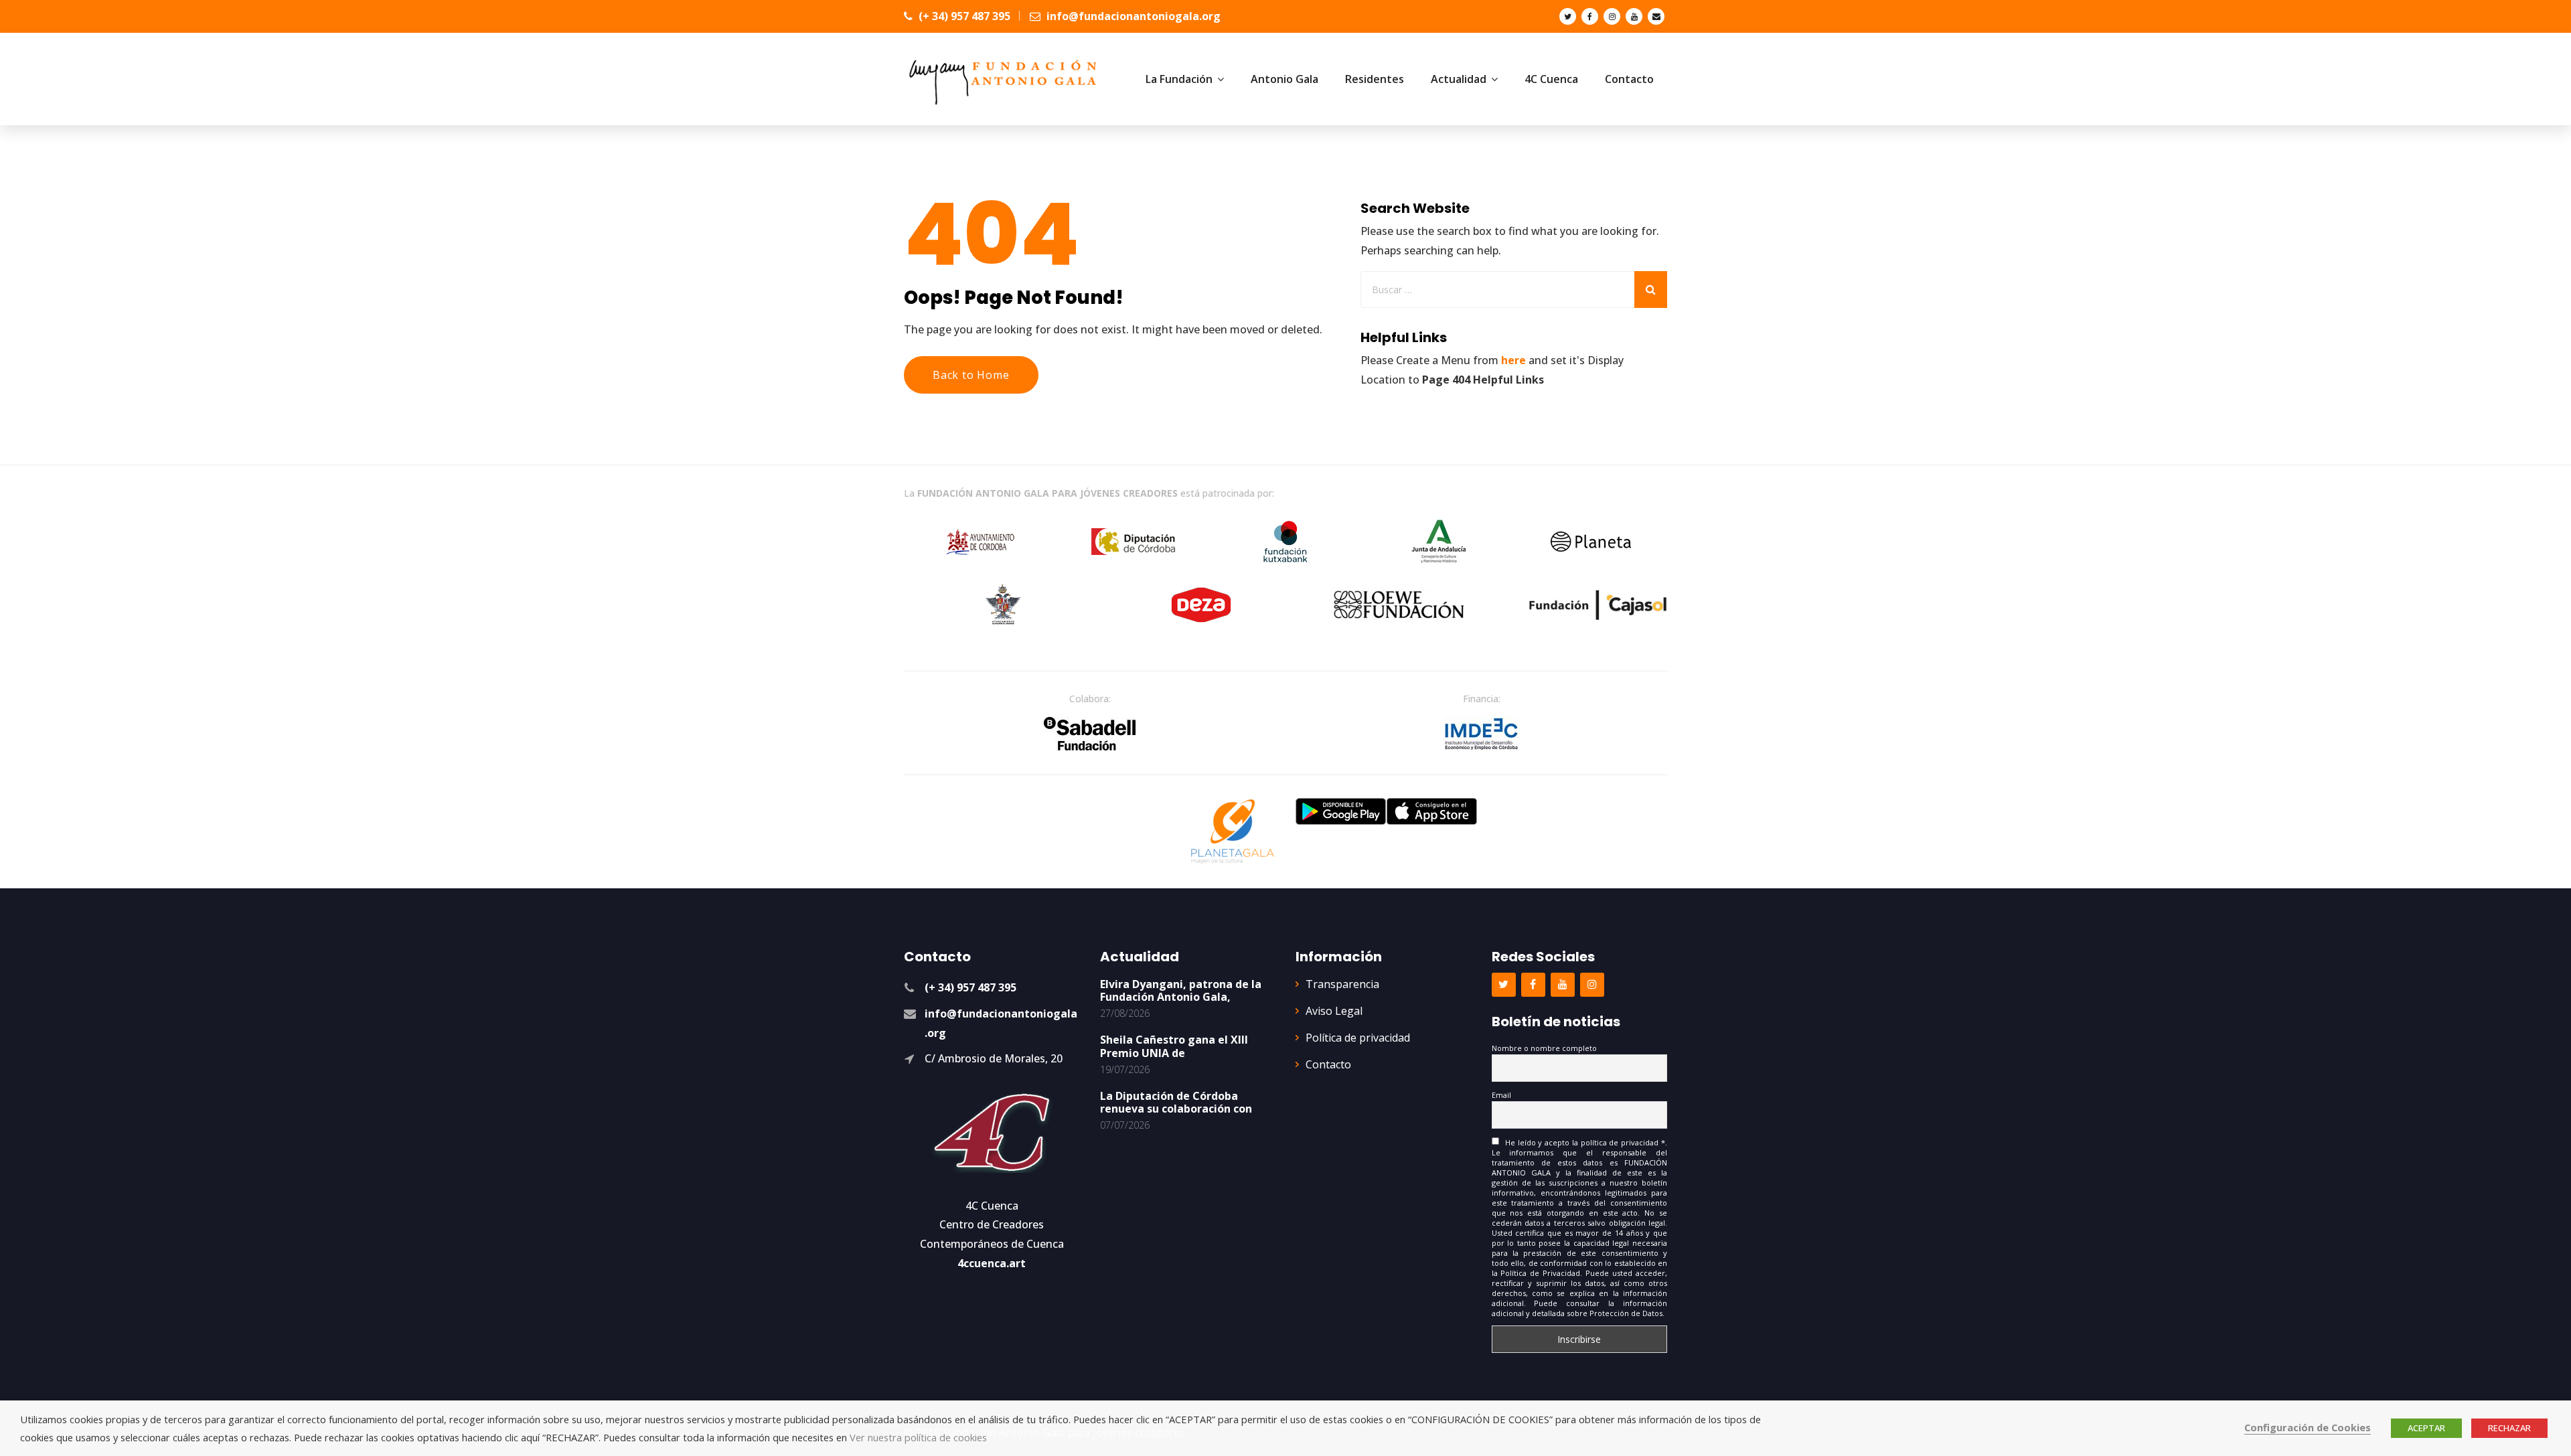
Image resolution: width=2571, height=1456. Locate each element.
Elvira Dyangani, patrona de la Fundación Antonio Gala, (1181, 990)
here (1513, 360)
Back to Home (971, 375)
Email (1501, 1095)
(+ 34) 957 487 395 (963, 16)
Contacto (1328, 1064)
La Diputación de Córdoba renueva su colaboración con (1176, 1102)
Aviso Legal (1334, 1011)
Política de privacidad (1358, 1038)
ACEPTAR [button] (2426, 1428)
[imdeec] (1482, 734)
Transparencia (1342, 984)
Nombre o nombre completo (1544, 1048)
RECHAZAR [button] (2509, 1428)
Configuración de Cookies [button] (2308, 1427)
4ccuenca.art (992, 1263)
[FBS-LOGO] (1090, 734)
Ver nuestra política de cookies (918, 1437)
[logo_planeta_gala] (1233, 831)
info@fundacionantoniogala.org (1132, 16)
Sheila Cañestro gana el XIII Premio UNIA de (1174, 1046)
